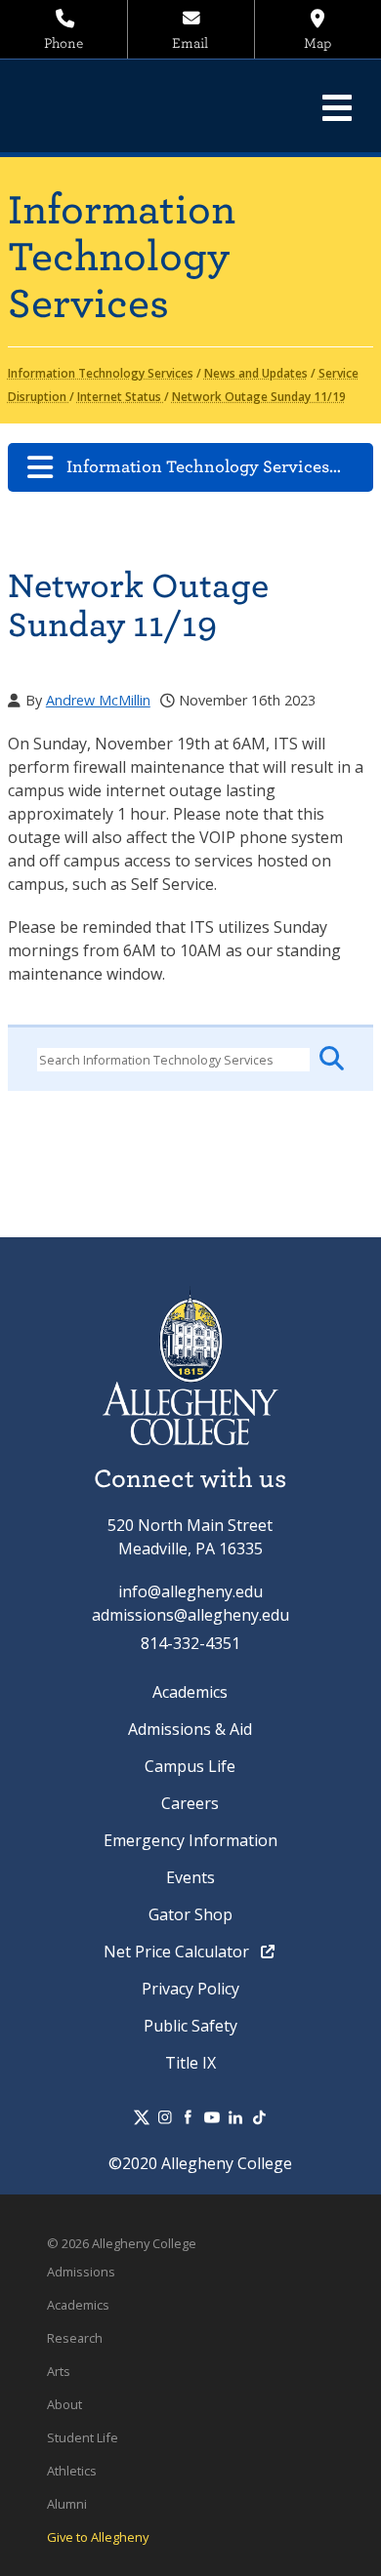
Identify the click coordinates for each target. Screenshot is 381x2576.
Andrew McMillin (98, 700)
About (64, 2404)
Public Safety (190, 2026)
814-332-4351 (190, 1643)
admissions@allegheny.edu (190, 1615)
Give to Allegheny (98, 2537)
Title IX (190, 2063)
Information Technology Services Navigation (220, 467)
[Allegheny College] (150, 106)
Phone (63, 43)
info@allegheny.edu (190, 1591)
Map (317, 43)
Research (75, 2338)
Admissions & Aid (190, 1729)
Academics (190, 1692)
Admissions (81, 2272)
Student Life (83, 2437)
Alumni (67, 2504)
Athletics (72, 2471)
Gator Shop (190, 1914)
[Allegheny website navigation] (337, 107)
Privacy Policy (190, 1989)
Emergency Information (190, 1840)
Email (190, 43)
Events (190, 1877)
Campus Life (190, 1766)
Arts (59, 2371)
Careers (190, 1803)
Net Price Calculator (178, 1952)
